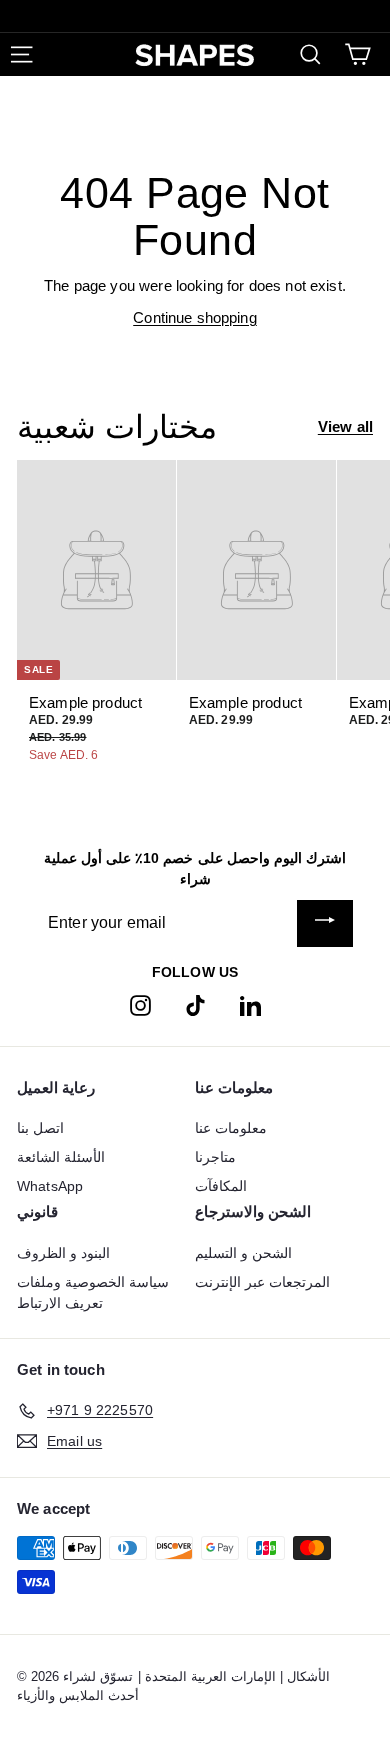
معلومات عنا (231, 1128)
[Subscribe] (325, 923)
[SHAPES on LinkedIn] (250, 1004)
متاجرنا (215, 1157)
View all (345, 426)
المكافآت (221, 1186)
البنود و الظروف (63, 1253)
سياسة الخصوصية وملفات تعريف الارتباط (93, 1292)
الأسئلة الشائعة (61, 1157)
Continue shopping (195, 317)
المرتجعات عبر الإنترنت (262, 1282)
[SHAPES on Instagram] (140, 1004)
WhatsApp (50, 1186)
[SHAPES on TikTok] (195, 1004)
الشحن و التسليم (243, 1253)
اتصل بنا (40, 1128)
